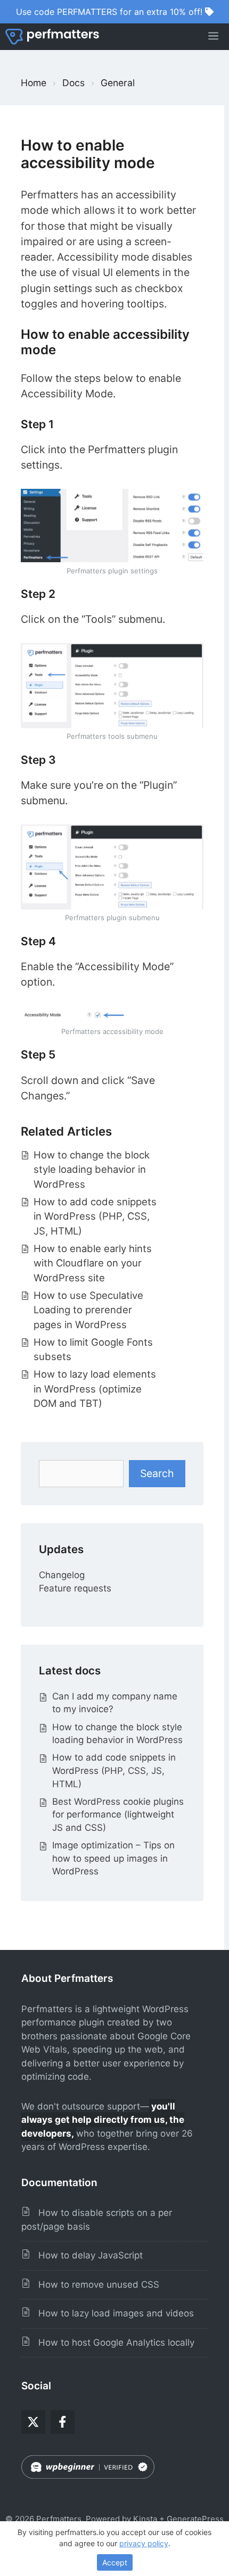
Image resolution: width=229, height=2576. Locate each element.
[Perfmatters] (52, 37)
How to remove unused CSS (95, 2285)
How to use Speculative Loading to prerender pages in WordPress (88, 1310)
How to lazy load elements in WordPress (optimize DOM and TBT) (95, 1389)
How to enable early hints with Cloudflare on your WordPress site (93, 1263)
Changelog (62, 1575)
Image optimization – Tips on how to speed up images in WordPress (113, 1858)
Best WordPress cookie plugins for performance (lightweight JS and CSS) (118, 1815)
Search (157, 1473)
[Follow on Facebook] (63, 2422)
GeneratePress (195, 2519)
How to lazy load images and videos (112, 2313)
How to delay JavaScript (87, 2255)
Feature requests (75, 1588)
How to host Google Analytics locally (112, 2342)
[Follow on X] (33, 2422)
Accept (115, 2562)
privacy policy (144, 2543)
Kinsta (145, 2519)
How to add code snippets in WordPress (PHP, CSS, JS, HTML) (95, 1216)
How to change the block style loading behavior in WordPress (92, 1170)
